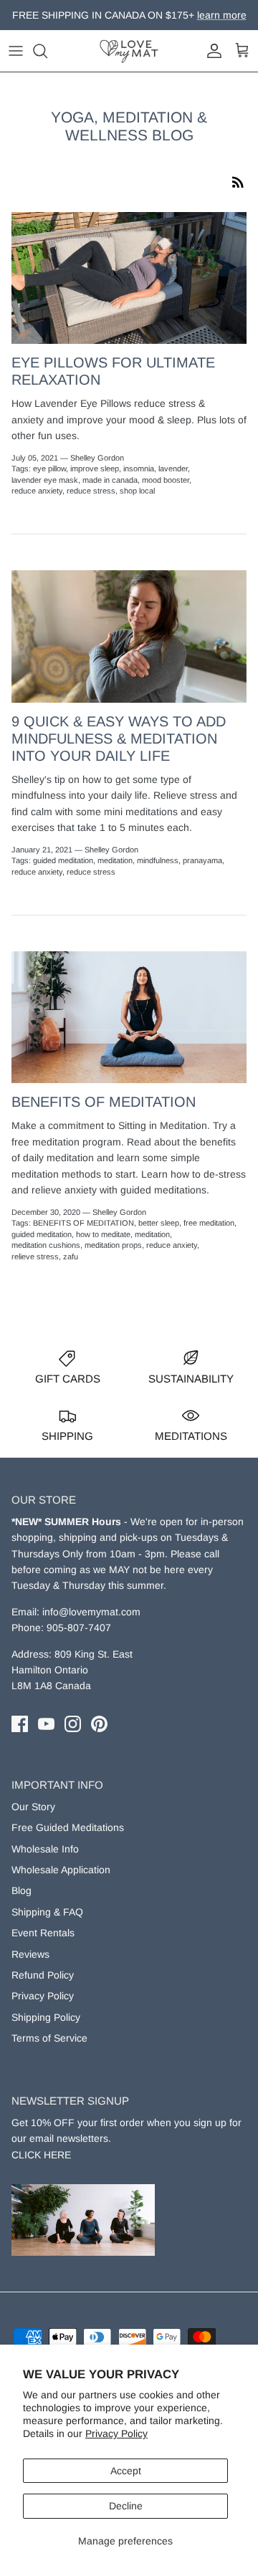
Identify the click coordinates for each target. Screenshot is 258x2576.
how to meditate (103, 1234)
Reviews (30, 1954)
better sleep (159, 1223)
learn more (202, 21)
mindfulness (158, 860)
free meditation (209, 1223)
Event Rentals (43, 1933)
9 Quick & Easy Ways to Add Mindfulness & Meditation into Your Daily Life (119, 739)
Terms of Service (49, 2038)
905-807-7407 (79, 1628)
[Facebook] (20, 1724)
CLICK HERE (41, 2155)
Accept (126, 2471)
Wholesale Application (61, 1870)
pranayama (202, 860)
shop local (137, 491)
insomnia (139, 468)
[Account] (211, 51)
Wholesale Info (45, 1849)
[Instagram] (73, 1724)
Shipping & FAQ (47, 1912)
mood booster (166, 480)
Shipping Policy (46, 2017)
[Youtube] (46, 1724)
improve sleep (95, 468)
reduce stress (91, 491)
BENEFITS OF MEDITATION (83, 1223)
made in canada (110, 480)
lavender (173, 468)
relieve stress (35, 1256)
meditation (115, 860)
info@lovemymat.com (91, 1612)
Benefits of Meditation (104, 1102)
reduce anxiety (37, 491)
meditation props (113, 1245)
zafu (71, 1256)
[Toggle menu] (16, 51)
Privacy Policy (116, 2433)
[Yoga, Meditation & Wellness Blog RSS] (238, 181)
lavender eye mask (45, 480)
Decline (126, 2506)
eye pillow (49, 468)
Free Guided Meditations (68, 1827)
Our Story (33, 1807)
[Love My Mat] (129, 51)
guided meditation (63, 860)
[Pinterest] (99, 1724)
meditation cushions (46, 1245)
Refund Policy (43, 1975)
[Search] (47, 51)
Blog (21, 1890)
